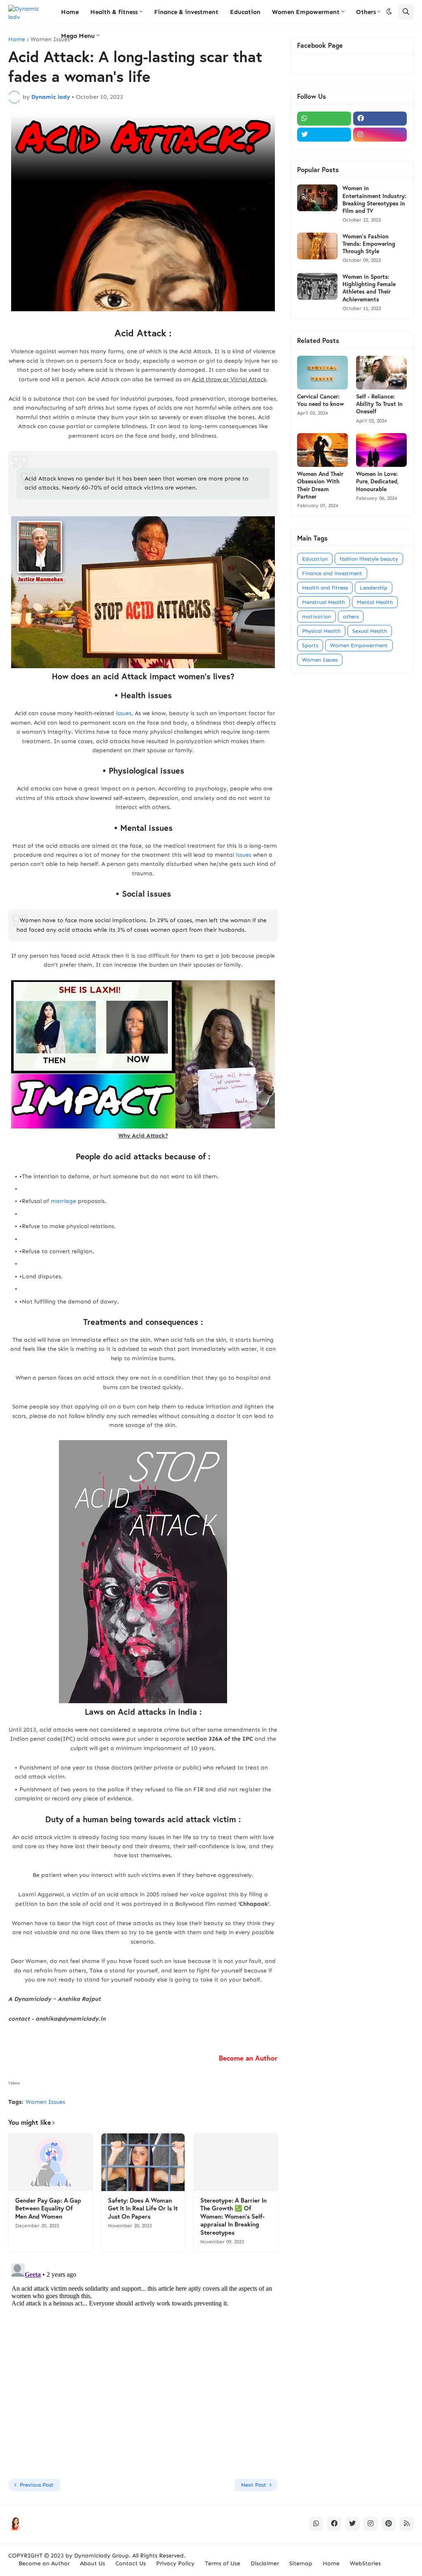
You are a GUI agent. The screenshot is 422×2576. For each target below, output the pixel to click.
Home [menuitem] (70, 12)
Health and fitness (325, 588)
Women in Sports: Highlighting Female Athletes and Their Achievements (369, 288)
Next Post (254, 2485)
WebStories (365, 2563)
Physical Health (321, 631)
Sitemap (301, 2563)
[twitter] (324, 135)
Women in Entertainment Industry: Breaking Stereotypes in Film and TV (374, 199)
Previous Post (37, 2485)
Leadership (374, 588)
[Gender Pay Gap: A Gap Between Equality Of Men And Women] (50, 2162)
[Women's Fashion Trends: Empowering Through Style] (317, 246)
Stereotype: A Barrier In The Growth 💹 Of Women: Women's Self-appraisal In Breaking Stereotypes (233, 2216)
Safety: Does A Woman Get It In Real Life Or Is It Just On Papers (143, 2208)
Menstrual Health (324, 602)
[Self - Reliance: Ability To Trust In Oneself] (381, 373)
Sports (310, 645)
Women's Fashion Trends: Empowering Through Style (369, 244)
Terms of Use (223, 2563)
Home (17, 40)
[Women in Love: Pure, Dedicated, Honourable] (381, 450)
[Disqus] (143, 2363)
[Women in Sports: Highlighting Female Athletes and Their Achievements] (317, 286)
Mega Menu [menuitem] (78, 36)
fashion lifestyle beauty (369, 559)
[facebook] (380, 119)
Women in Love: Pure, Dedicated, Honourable (377, 481)
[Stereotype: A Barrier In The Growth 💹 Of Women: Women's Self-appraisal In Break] (236, 2162)
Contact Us (131, 2563)
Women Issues (50, 40)
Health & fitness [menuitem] (114, 12)
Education (315, 559)
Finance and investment (332, 573)
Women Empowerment (359, 645)
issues (124, 713)
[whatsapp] (324, 119)
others (351, 617)
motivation (316, 617)
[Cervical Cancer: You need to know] (322, 373)
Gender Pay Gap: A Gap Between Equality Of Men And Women (48, 2208)
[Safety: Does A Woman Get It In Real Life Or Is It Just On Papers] (143, 2162)
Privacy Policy (175, 2563)
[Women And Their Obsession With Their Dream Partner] (322, 450)
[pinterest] (389, 2524)
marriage (63, 1201)
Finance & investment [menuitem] (186, 12)
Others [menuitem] (366, 12)
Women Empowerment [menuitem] (306, 12)
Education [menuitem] (245, 12)
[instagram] (380, 135)
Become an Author (44, 2563)
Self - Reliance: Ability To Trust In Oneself (379, 404)
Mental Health (375, 602)
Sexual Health (370, 631)
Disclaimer (265, 2563)
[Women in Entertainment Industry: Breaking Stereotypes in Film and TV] (317, 198)
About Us (93, 2563)
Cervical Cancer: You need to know (321, 400)
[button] (389, 12)
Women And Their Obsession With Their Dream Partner (320, 485)
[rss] (407, 2524)
